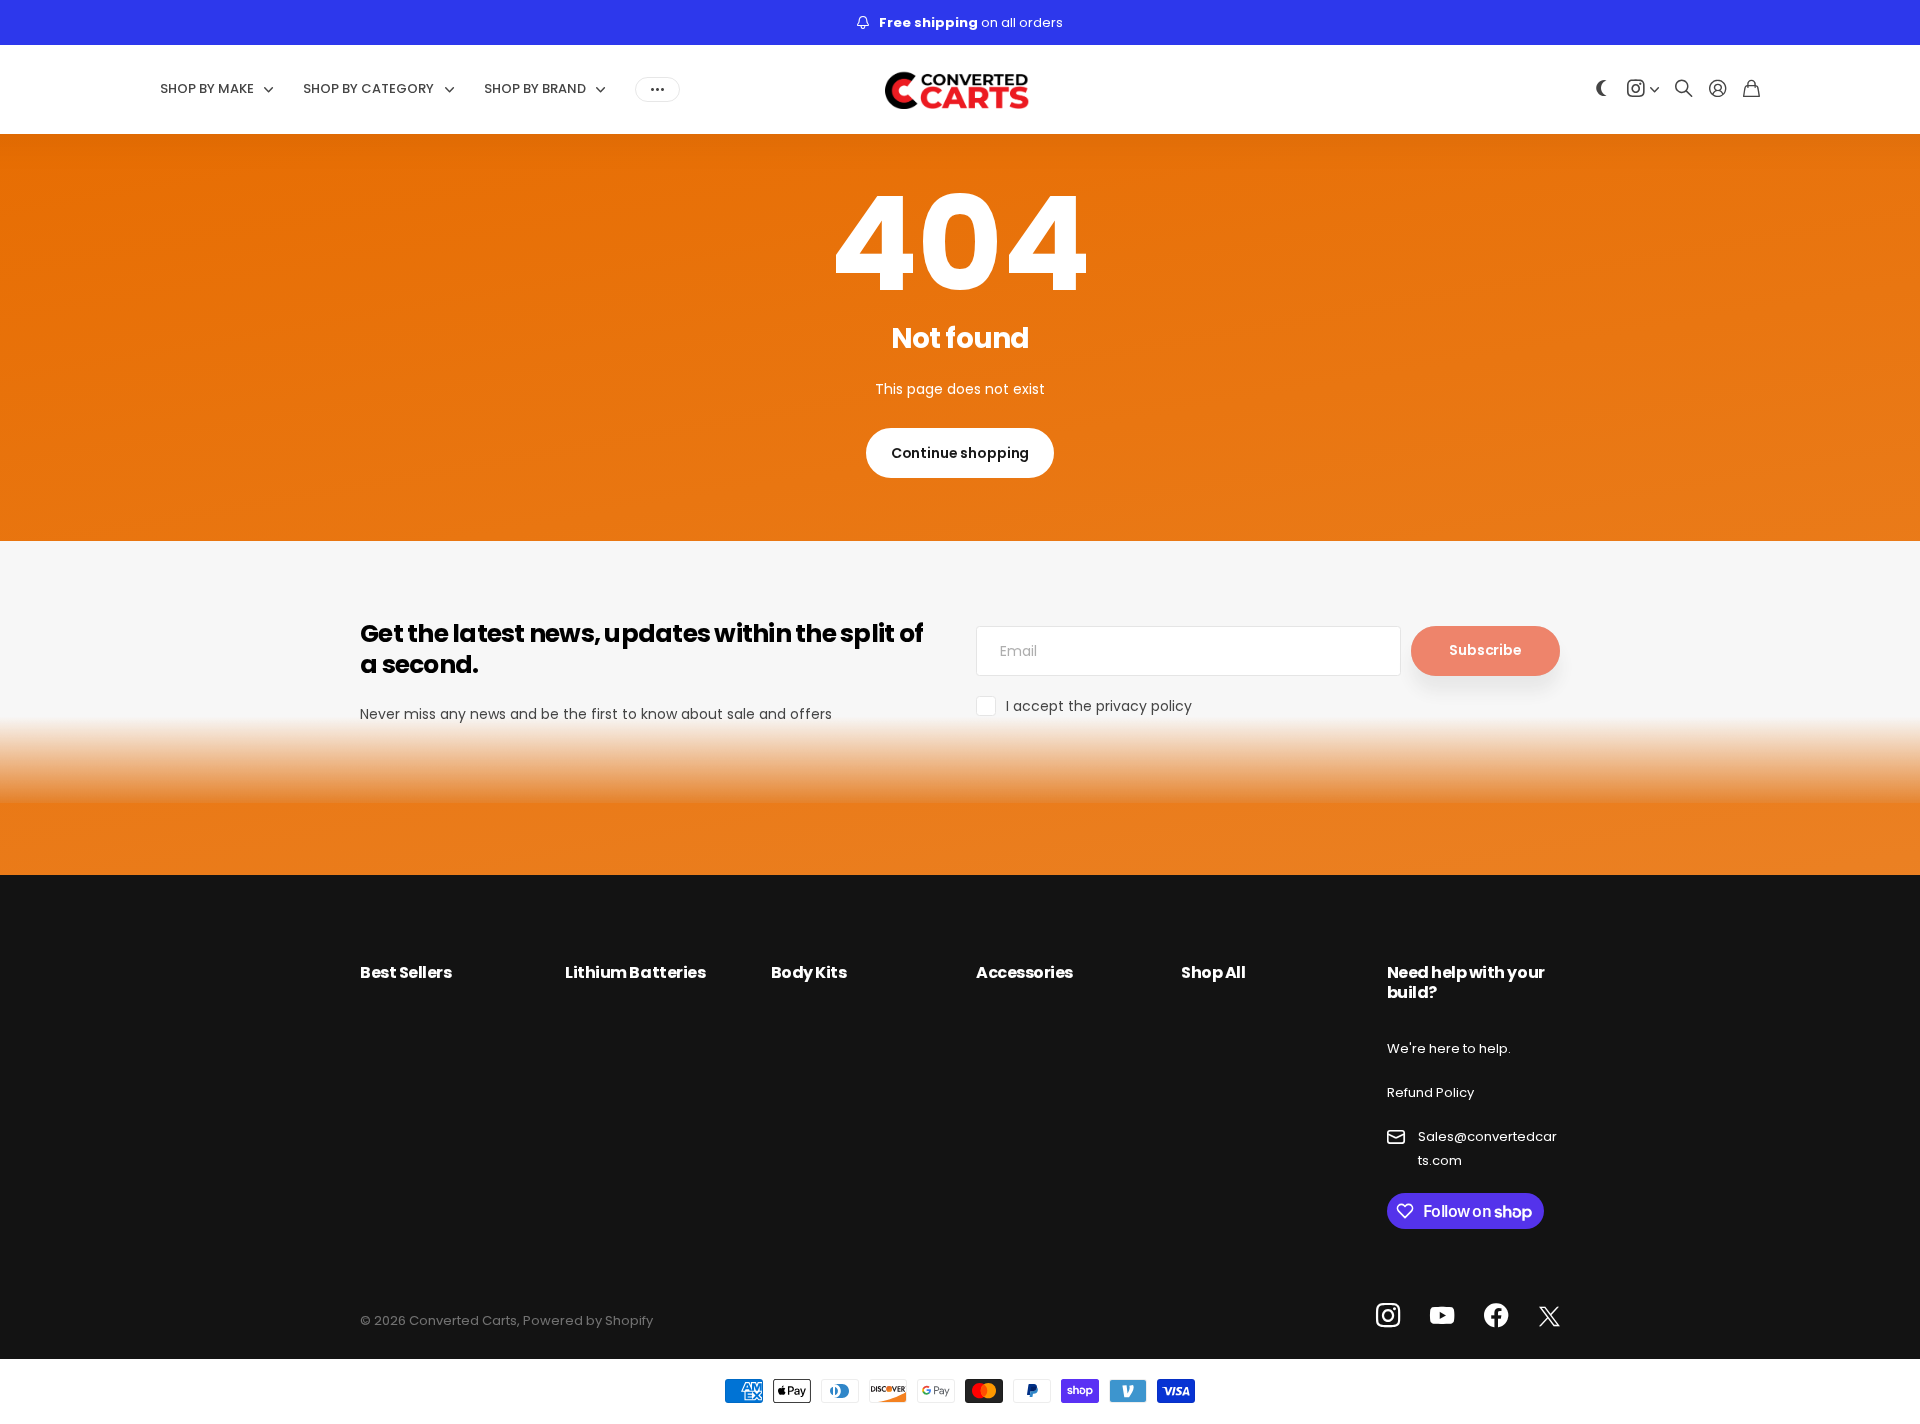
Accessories (1024, 972)
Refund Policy (1430, 1092)
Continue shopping (960, 453)
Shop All (1213, 972)
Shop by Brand (535, 88)
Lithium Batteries (635, 972)
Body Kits (809, 972)
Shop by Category (368, 88)
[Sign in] (1718, 89)
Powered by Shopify (588, 1320)
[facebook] (1496, 1316)
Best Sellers (405, 972)
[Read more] (1643, 89)
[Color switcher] (1602, 89)
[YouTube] (1442, 1316)
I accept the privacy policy (1099, 706)
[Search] (1684, 89)
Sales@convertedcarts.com (1487, 1148)
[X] (1549, 1317)
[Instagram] (1388, 1316)
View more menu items (657, 89)
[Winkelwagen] (1751, 89)
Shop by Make (207, 88)
